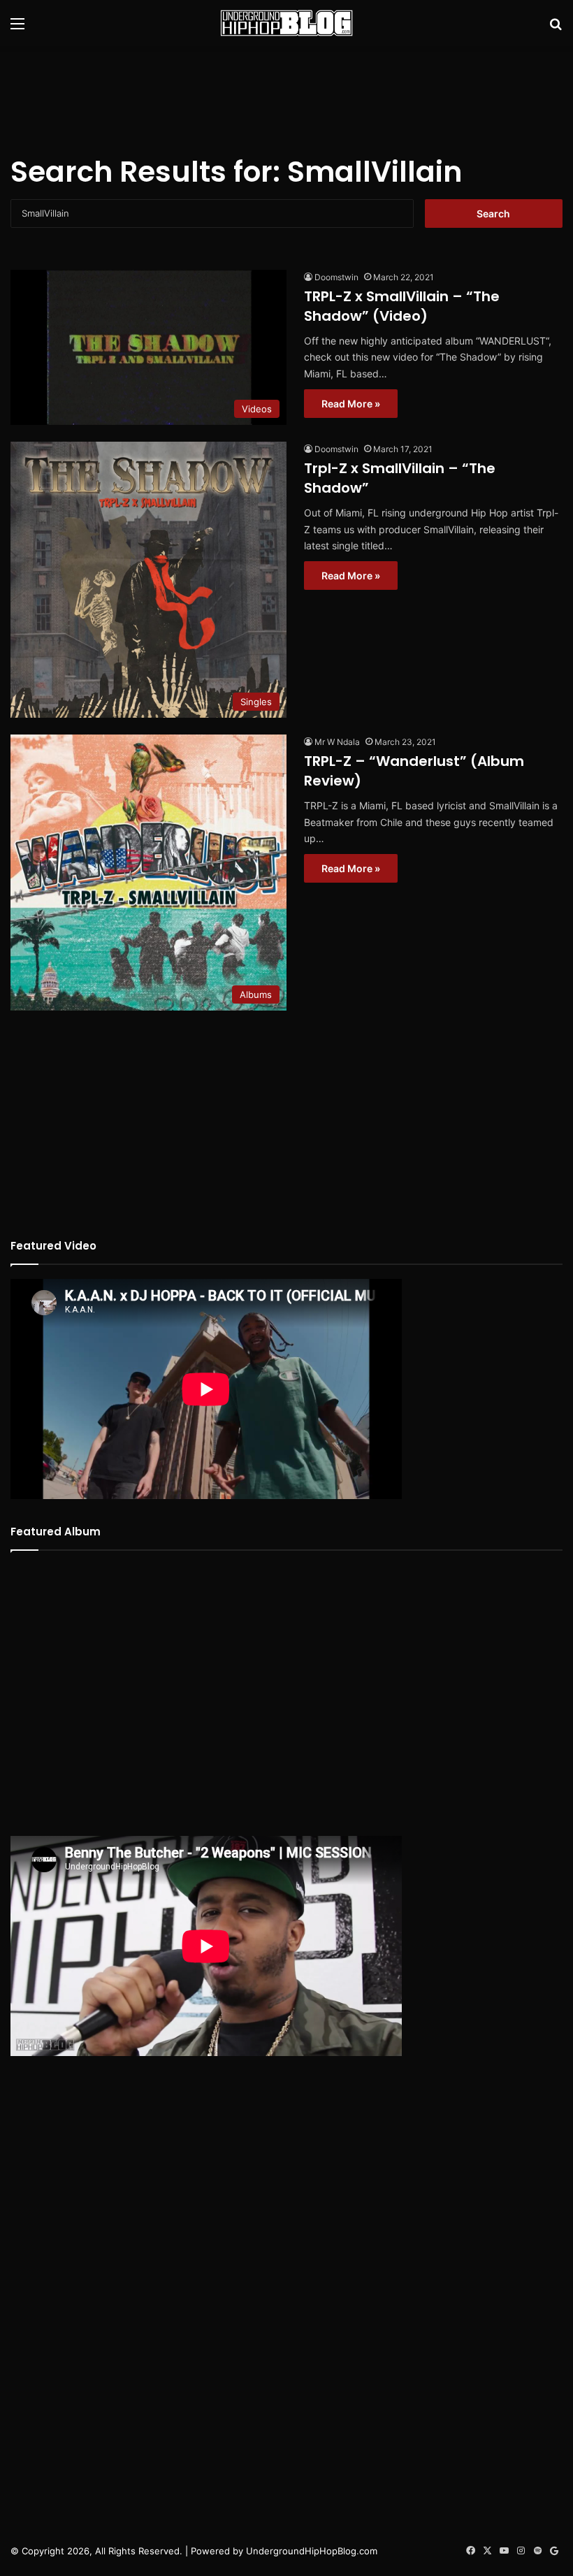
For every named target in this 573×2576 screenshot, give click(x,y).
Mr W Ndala (337, 742)
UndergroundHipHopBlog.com (312, 2551)
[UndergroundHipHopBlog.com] (286, 23)
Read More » (351, 404)
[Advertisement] (286, 92)
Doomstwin (336, 277)
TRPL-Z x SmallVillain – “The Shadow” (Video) (402, 306)
